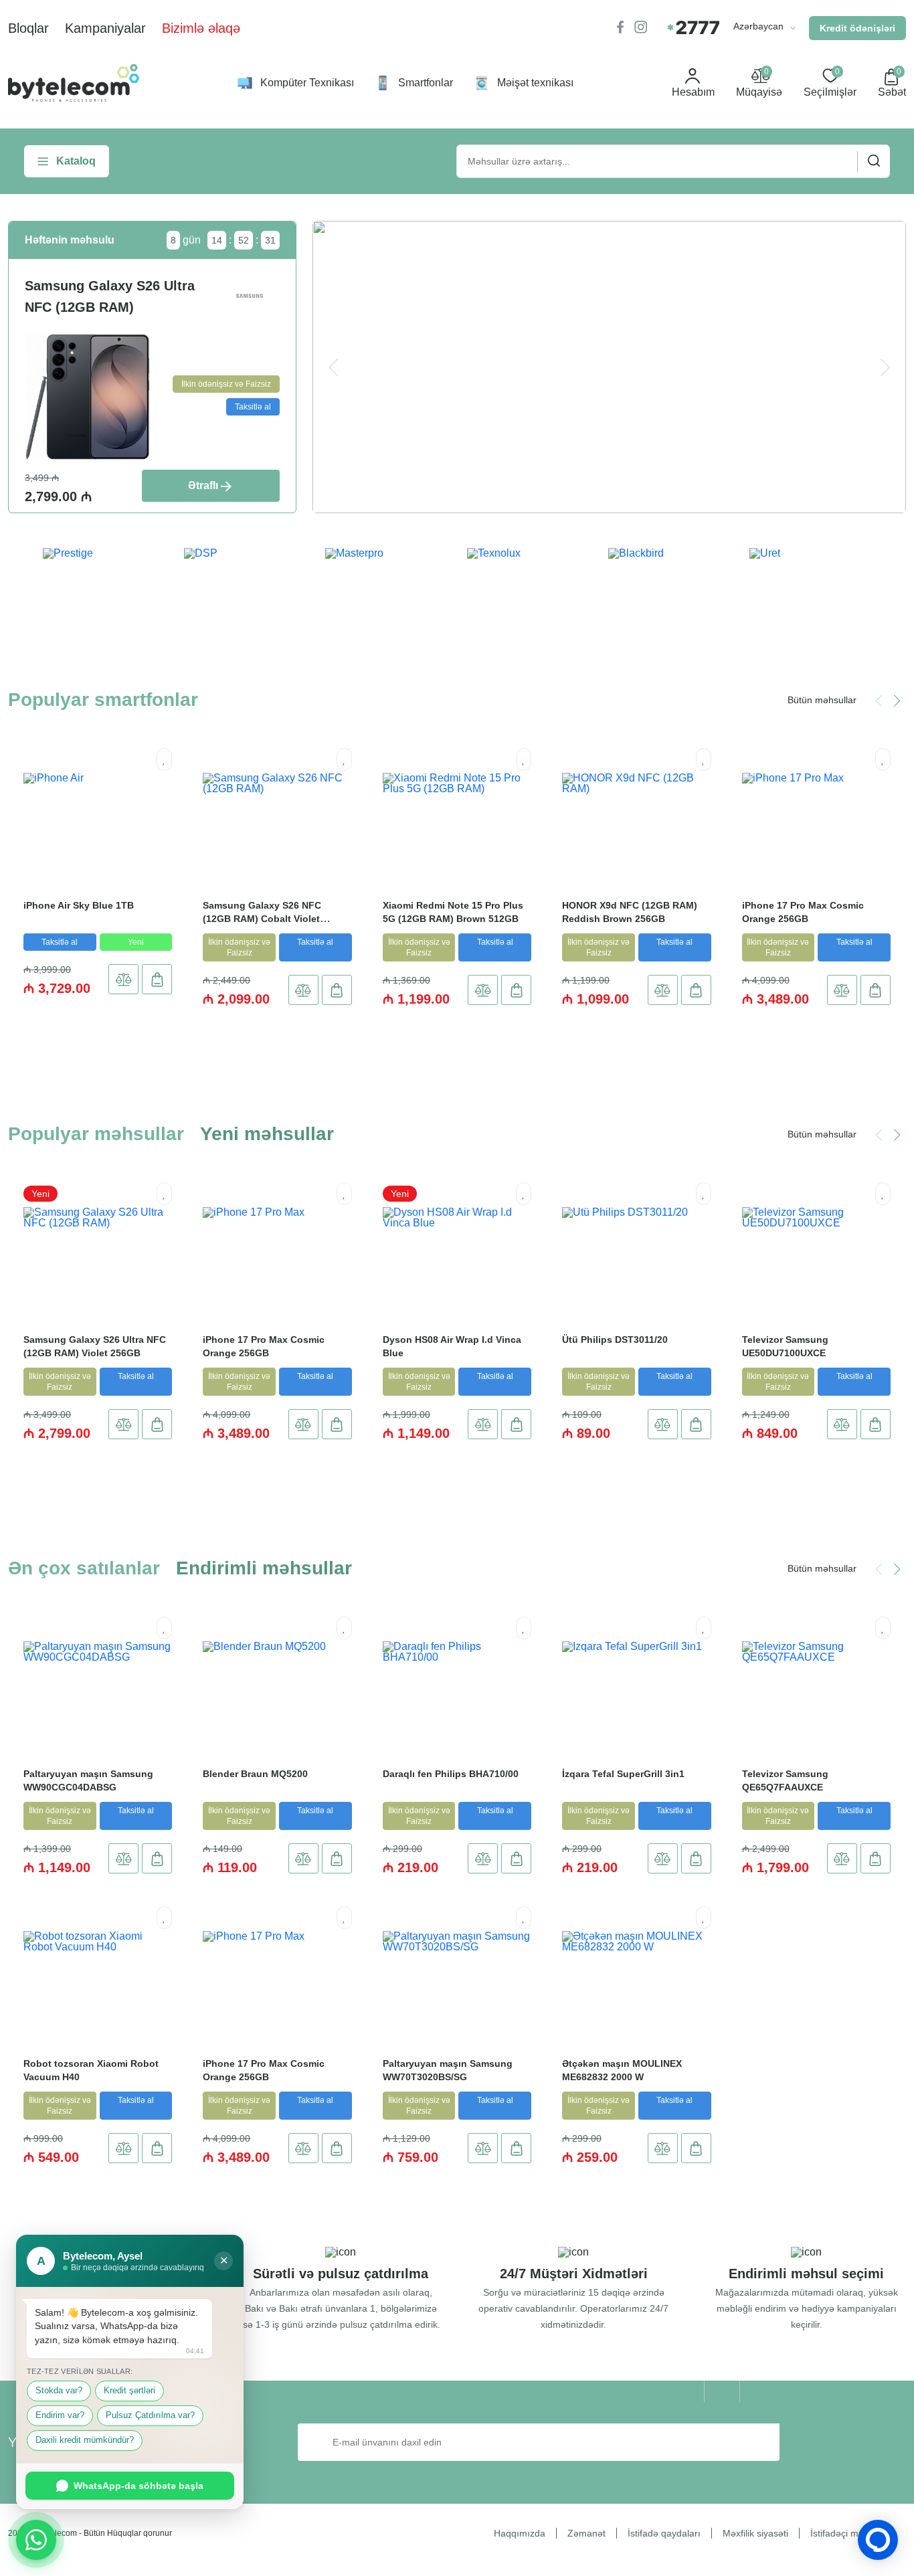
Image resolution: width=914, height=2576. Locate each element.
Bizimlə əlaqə (201, 28)
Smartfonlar (426, 83)
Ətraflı (203, 485)
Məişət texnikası (535, 83)
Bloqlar (28, 28)
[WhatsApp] (36, 2540)
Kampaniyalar (105, 28)
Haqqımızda (520, 2533)
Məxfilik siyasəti (755, 2533)
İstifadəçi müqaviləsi (853, 2533)
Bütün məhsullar (822, 700)
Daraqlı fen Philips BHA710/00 (451, 1774)
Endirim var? (60, 2415)
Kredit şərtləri (129, 2391)
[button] (897, 701)
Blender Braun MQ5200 (255, 1774)
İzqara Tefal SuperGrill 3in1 (623, 1774)
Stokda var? (59, 2391)
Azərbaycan (760, 26)
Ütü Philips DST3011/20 (615, 1340)
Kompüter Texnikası (307, 83)
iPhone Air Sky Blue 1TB (79, 905)
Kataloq (76, 161)
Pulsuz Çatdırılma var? (150, 2415)
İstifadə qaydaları (664, 2533)
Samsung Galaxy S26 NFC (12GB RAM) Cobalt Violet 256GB (262, 919)
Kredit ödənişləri (857, 28)
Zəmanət (586, 2533)
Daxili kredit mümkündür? (85, 2440)
